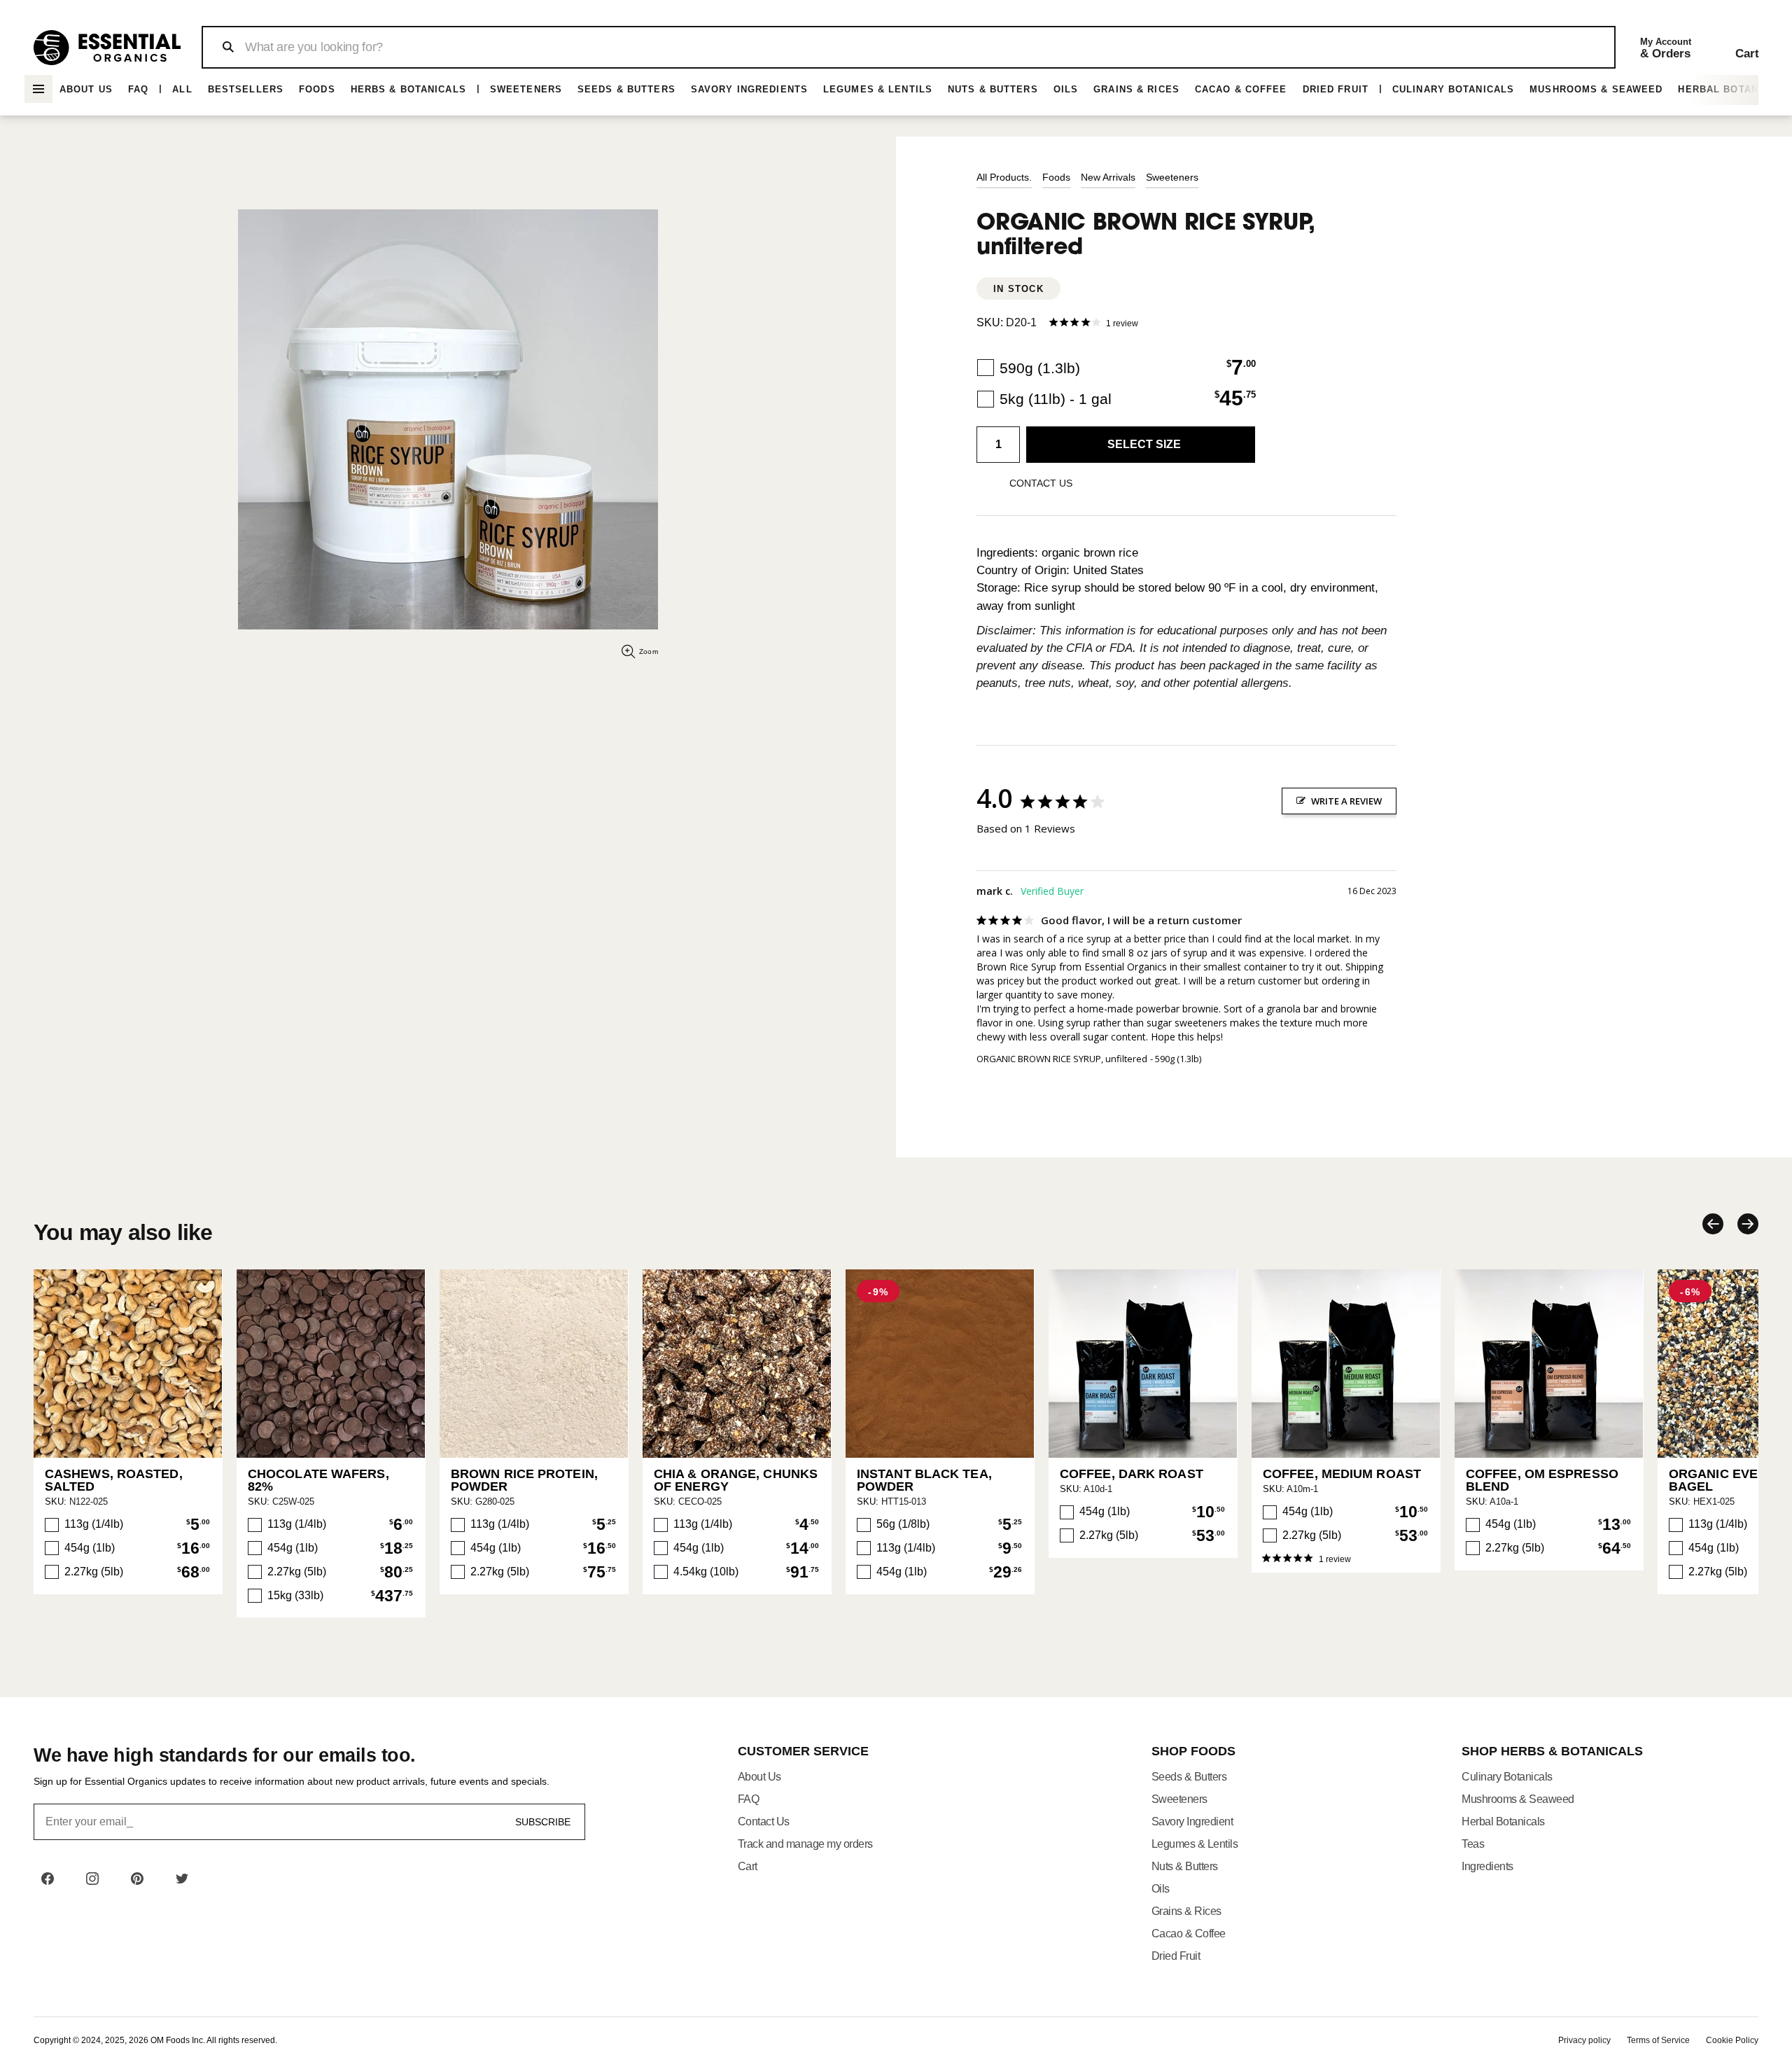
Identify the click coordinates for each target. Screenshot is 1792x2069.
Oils (1066, 89)
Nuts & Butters (993, 89)
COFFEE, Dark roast (1132, 1474)
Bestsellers (246, 89)
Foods (317, 89)
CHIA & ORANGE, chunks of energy (736, 1480)
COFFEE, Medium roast (1342, 1474)
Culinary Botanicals (1453, 89)
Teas (1473, 1844)
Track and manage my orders (805, 1844)
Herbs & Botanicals (408, 89)
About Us (86, 89)
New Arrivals (1108, 177)
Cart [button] (748, 1866)
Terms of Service (1658, 2040)
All (182, 89)
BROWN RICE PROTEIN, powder (524, 1480)
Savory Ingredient (1192, 1821)
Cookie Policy (1732, 2040)
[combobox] (908, 47)
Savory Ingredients (749, 89)
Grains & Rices (1136, 89)
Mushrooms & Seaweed (1596, 89)
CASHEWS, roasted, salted (114, 1480)
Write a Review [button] (1346, 801)
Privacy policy (1584, 2040)
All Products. (1004, 177)
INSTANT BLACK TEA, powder (924, 1480)
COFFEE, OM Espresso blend (1542, 1480)
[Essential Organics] (107, 48)
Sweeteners (526, 89)
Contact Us (764, 1821)
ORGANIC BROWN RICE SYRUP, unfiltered (1062, 1059)
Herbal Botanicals (1503, 1821)
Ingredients (1487, 1866)
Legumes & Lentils (878, 89)
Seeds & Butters (626, 89)
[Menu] (38, 89)
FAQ (138, 89)
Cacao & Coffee (1241, 89)
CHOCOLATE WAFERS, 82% (318, 1480)
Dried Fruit (1336, 89)
